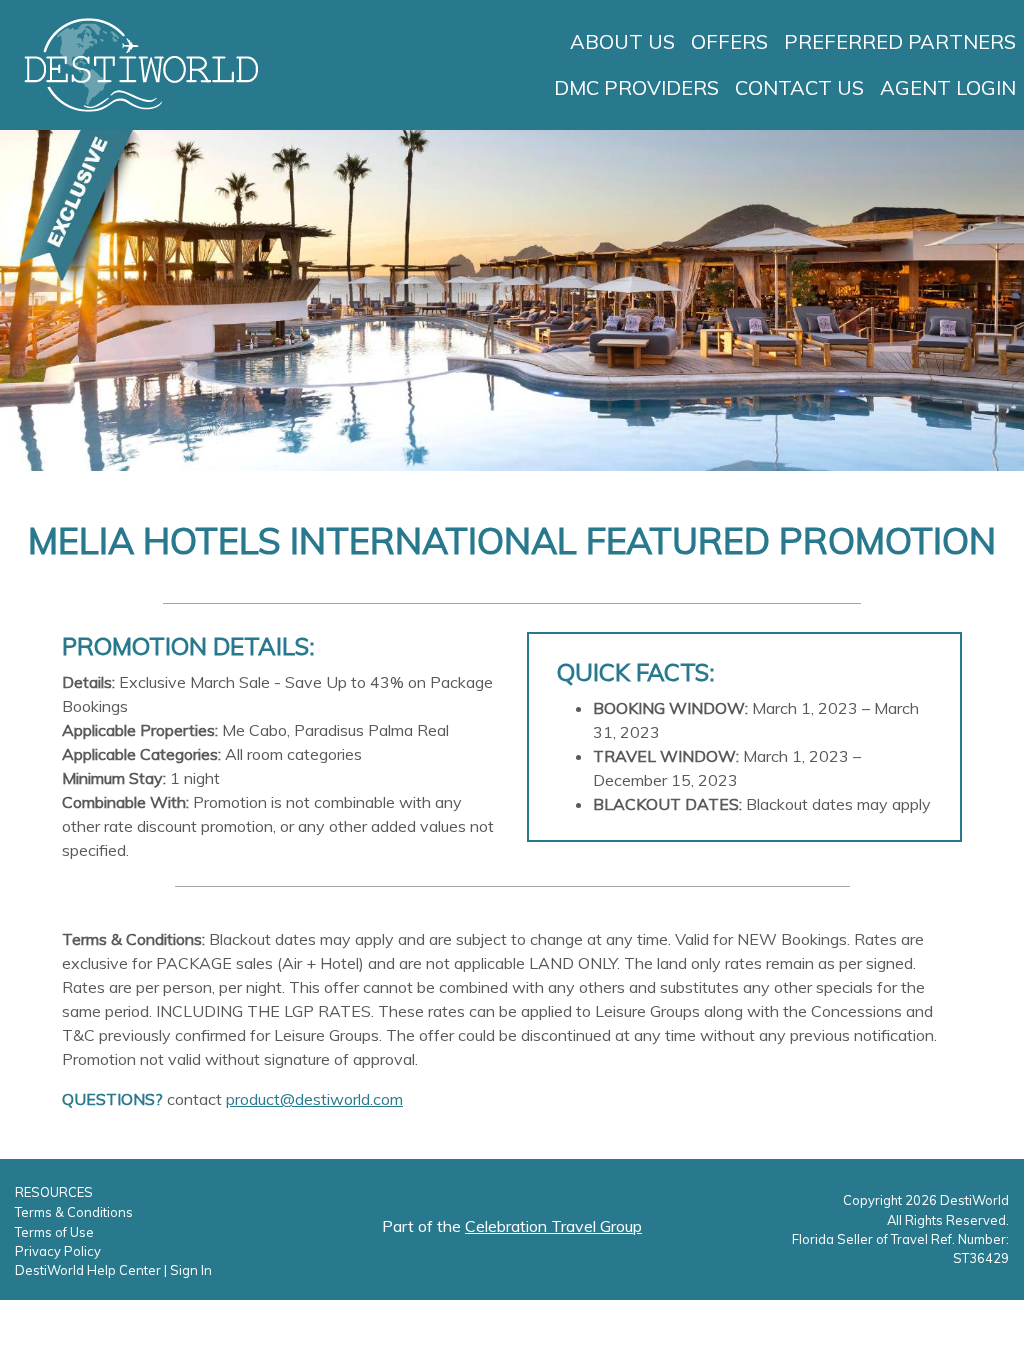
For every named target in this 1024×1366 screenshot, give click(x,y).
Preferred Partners (900, 41)
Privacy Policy (58, 1251)
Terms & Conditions (74, 1212)
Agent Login (948, 87)
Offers (729, 41)
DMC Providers (636, 87)
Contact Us (799, 87)
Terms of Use (54, 1232)
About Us (622, 41)
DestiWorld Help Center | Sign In (113, 1270)
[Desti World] (141, 63)
